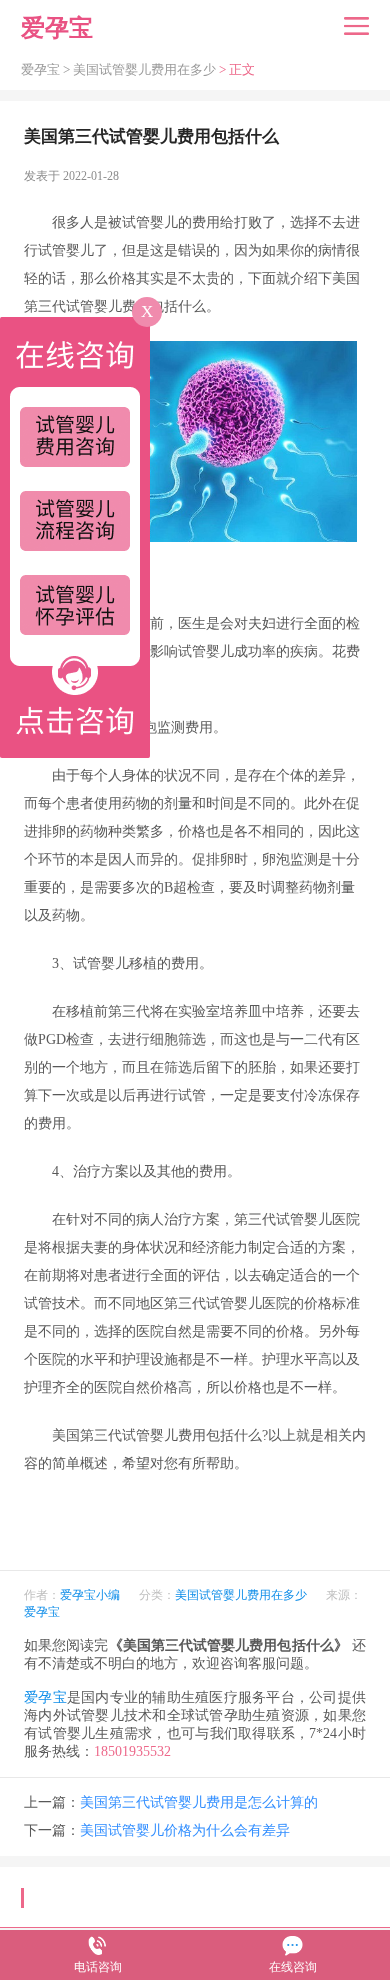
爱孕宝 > (47, 70)
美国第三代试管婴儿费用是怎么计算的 (199, 1802)
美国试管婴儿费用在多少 (144, 70)
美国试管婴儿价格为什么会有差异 (185, 1830)
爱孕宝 (42, 1612)
